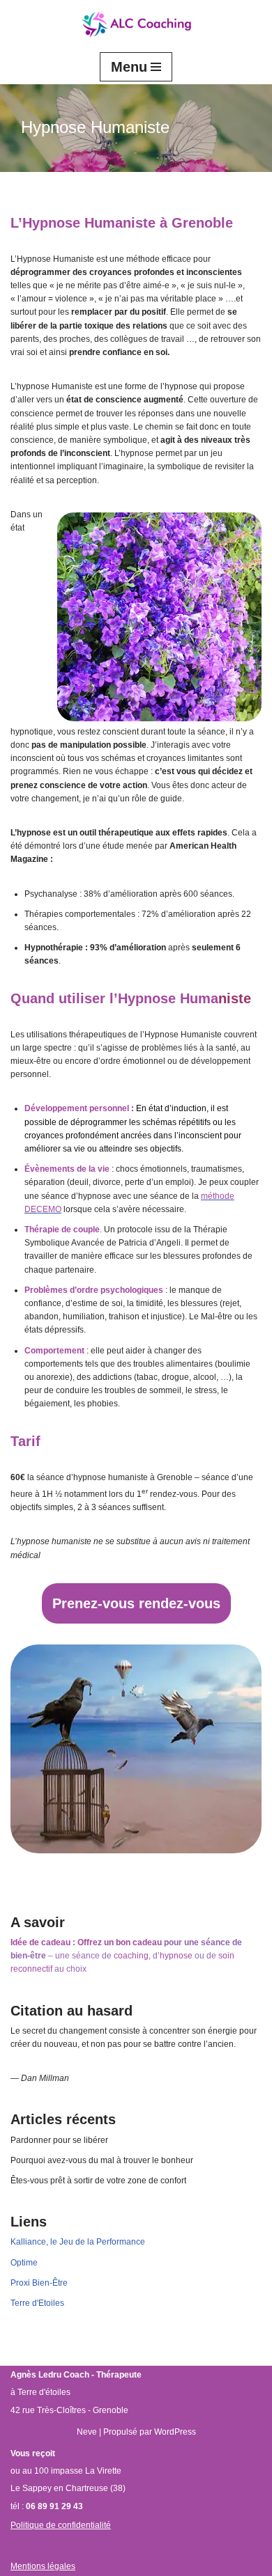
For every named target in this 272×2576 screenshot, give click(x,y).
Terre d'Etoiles (37, 2303)
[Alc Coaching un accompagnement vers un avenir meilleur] (136, 25)
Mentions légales (43, 2566)
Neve (87, 2432)
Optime (24, 2263)
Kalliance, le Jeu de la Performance (78, 2242)
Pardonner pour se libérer (59, 2140)
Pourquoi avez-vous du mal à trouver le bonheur (102, 2160)
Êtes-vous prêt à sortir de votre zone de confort (98, 2181)
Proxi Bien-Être (39, 2283)
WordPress (175, 2432)
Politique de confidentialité (61, 2525)
